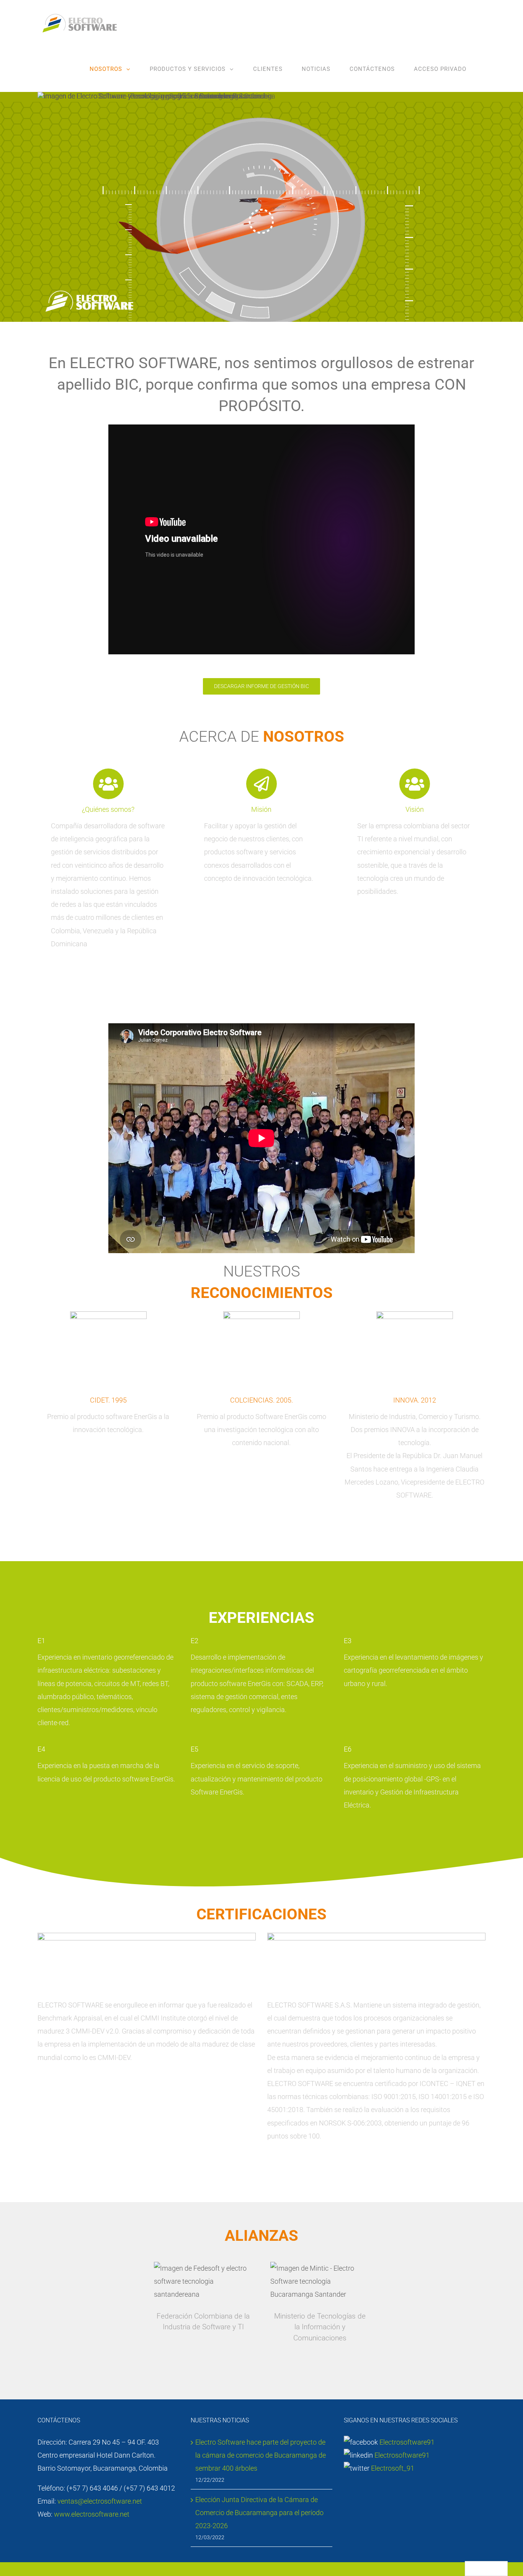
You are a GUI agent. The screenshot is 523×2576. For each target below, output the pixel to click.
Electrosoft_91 (393, 2468)
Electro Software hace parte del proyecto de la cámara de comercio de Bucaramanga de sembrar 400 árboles (261, 2455)
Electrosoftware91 (406, 2442)
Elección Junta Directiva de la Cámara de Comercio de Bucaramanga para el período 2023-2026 (259, 2513)
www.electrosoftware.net (92, 2514)
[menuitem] (110, 69)
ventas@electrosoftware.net (100, 2501)
